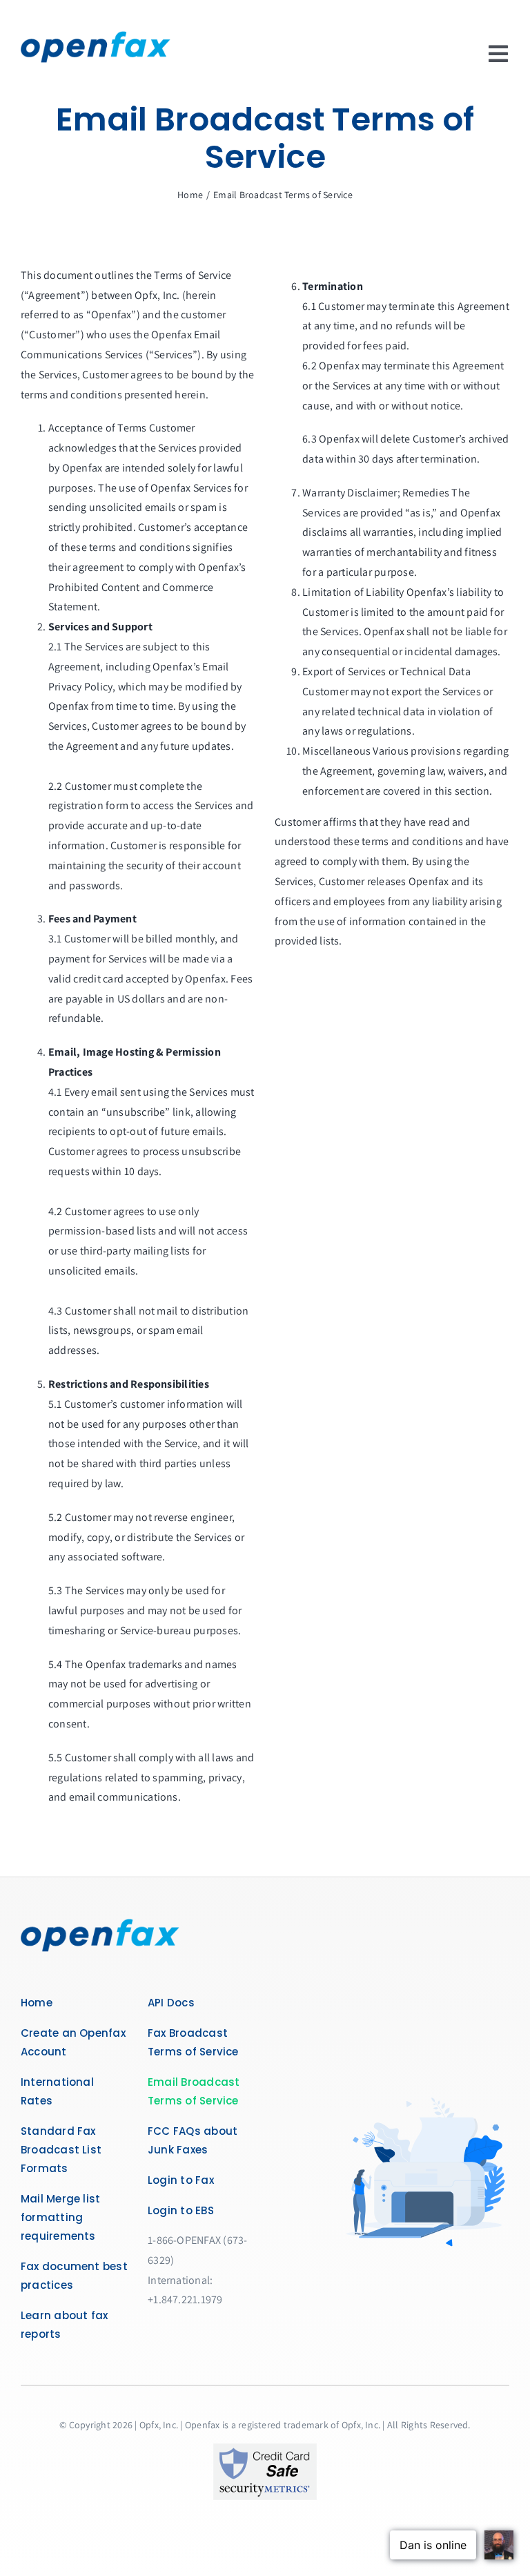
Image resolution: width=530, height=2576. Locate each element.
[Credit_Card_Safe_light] (265, 2449)
